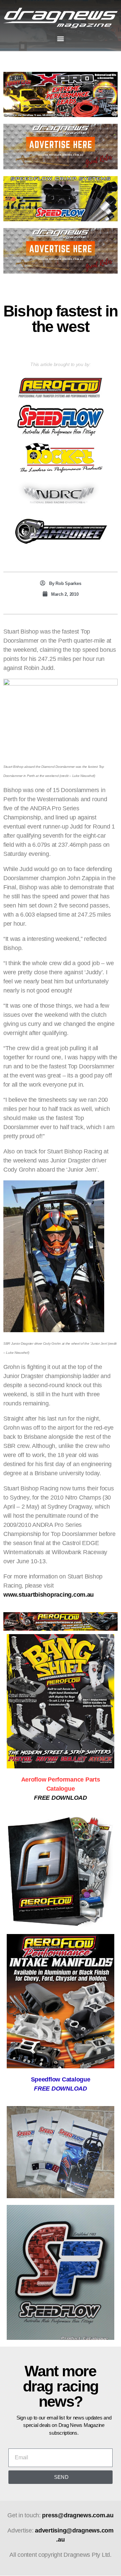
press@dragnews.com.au (78, 2515)
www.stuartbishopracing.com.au (49, 1595)
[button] (61, 39)
